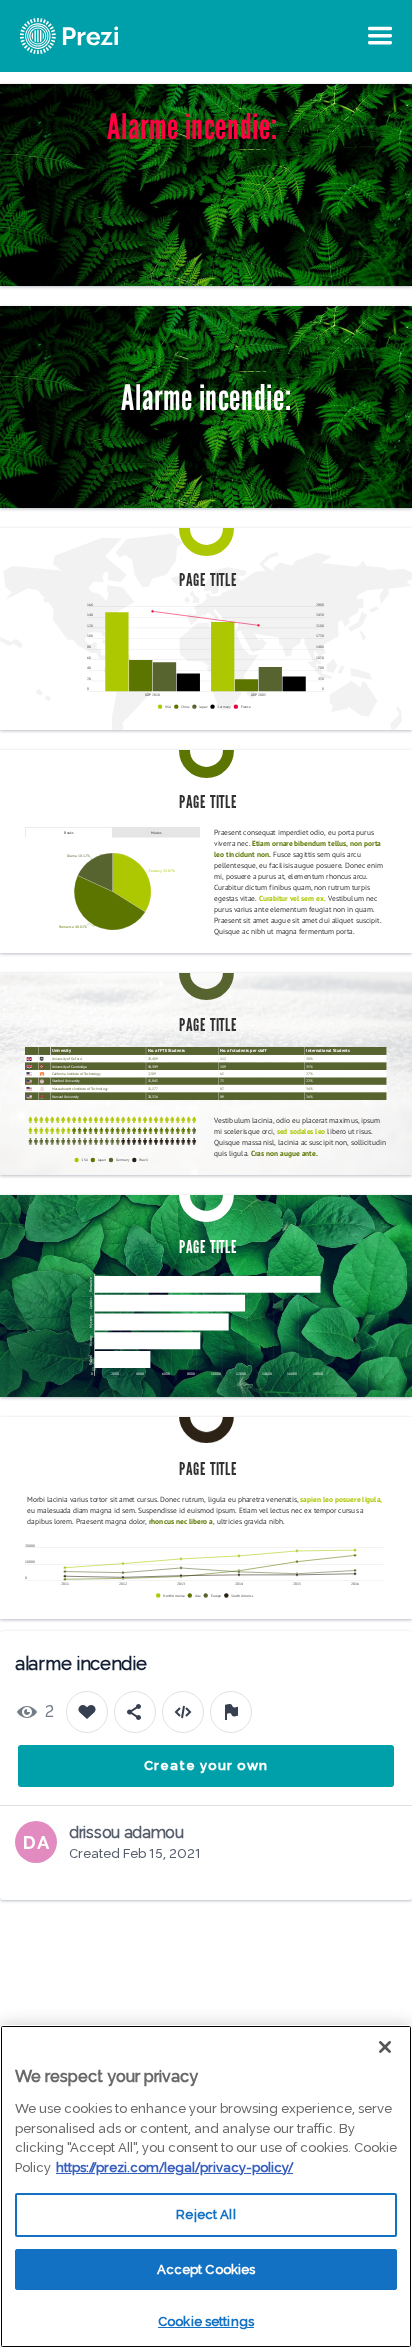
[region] (206, 2186)
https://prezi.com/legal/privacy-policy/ (174, 2167)
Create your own (206, 1765)
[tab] (69, 832)
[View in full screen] (382, 114)
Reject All (205, 2214)
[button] (166, 707)
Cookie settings (206, 2321)
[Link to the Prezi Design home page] (95, 36)
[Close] (385, 2047)
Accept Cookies (206, 2269)
